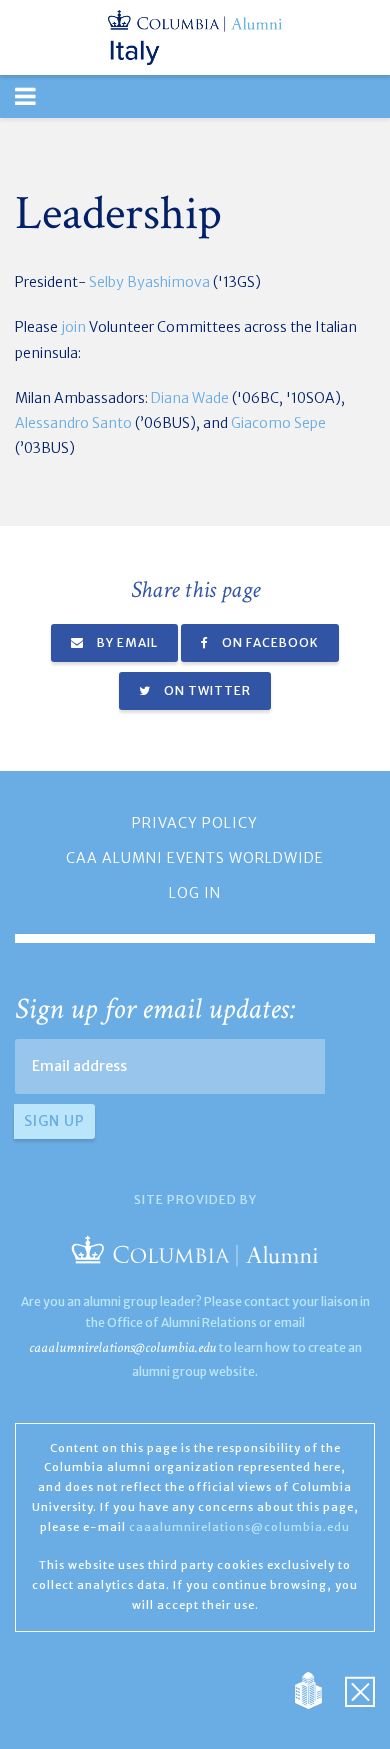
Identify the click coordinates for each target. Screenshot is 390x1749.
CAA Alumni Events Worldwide (195, 858)
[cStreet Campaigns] (360, 1689)
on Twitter (206, 690)
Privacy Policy (195, 823)
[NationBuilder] (318, 1689)
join (72, 327)
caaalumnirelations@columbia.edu (122, 1347)
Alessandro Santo (73, 423)
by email (126, 642)
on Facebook (269, 642)
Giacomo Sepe (278, 423)
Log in (195, 893)
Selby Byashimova (149, 282)
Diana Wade (190, 398)
